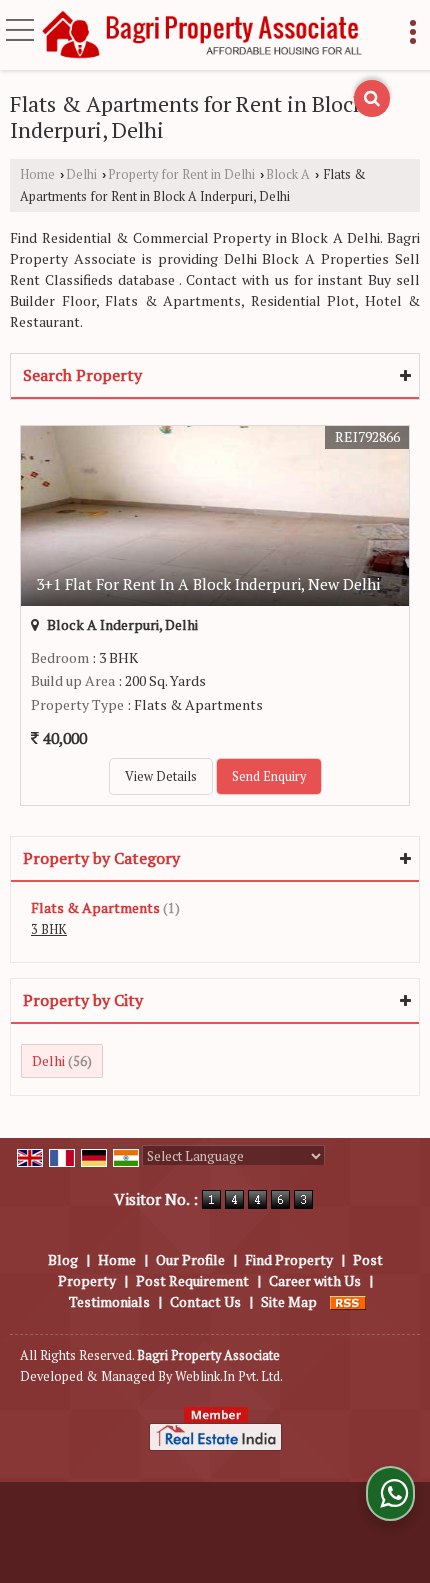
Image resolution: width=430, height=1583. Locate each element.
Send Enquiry (269, 776)
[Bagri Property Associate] (203, 35)
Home (37, 174)
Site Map (289, 1301)
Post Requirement (192, 1280)
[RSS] (348, 1301)
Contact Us (205, 1301)
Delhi (81, 174)
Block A (288, 174)
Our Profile (190, 1259)
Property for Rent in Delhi (181, 174)
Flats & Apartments (95, 907)
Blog (63, 1259)
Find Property (289, 1259)
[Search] (372, 98)
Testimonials (109, 1301)
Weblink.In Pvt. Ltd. (229, 1376)
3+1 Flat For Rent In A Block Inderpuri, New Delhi (208, 584)
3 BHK (49, 929)
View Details (161, 776)
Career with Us (315, 1280)
